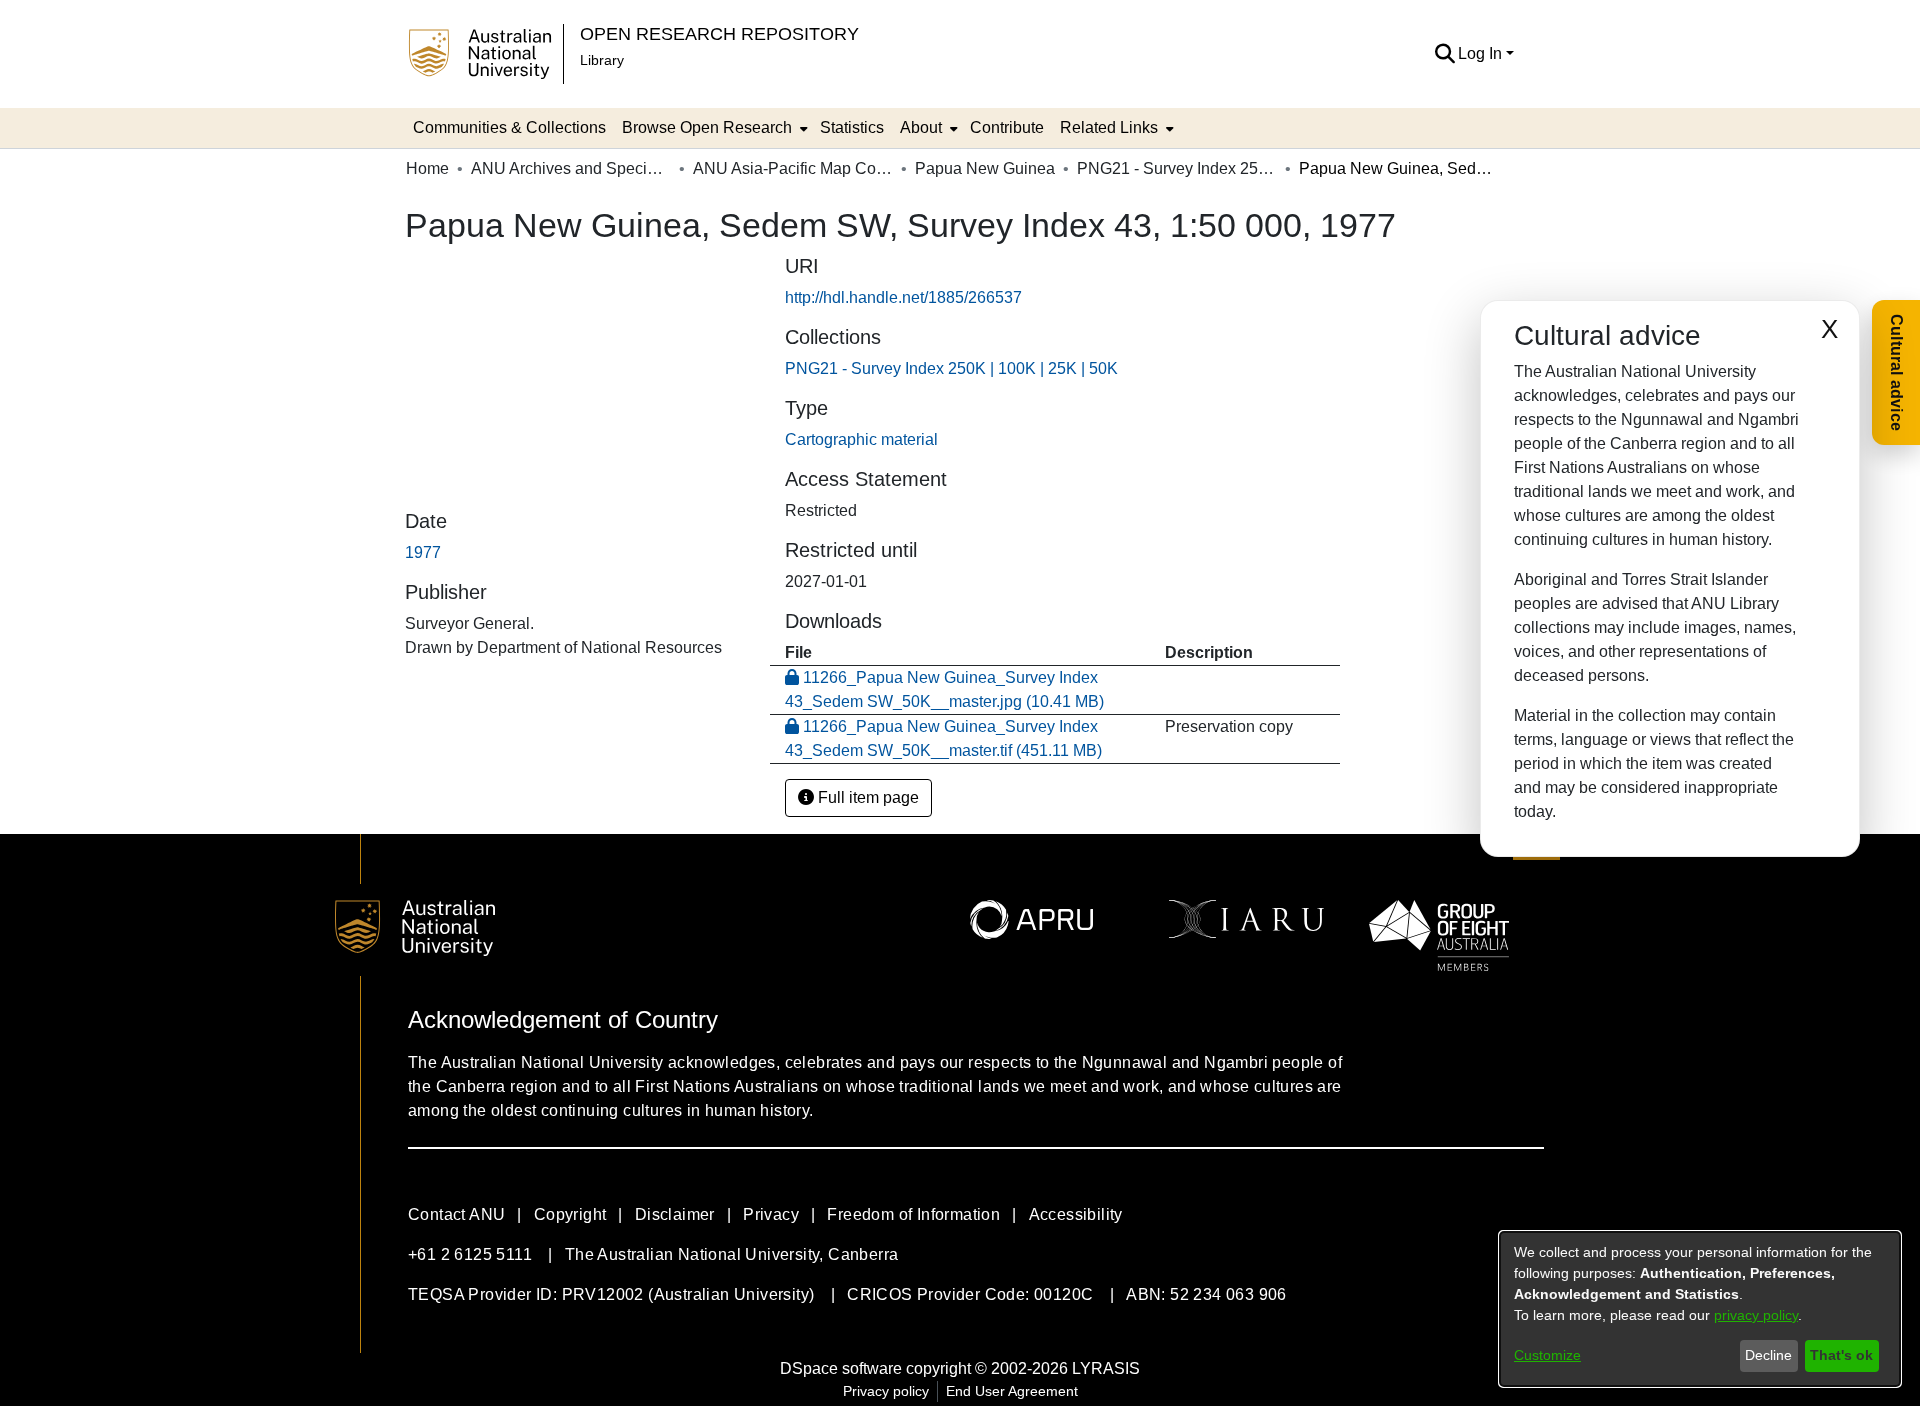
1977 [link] (423, 552)
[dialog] (1700, 1309)
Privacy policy (886, 1391)
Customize (1547, 1355)
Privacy (771, 1214)
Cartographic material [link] (861, 439)
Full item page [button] (866, 797)
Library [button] (602, 60)
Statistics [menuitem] (852, 127)
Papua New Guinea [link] (985, 168)
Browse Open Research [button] (707, 127)
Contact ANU (456, 1214)
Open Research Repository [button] (719, 33)
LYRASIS (1106, 1368)
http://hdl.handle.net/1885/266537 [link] (903, 297)
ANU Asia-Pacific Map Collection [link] (793, 168)
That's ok (1841, 1355)
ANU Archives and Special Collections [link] (571, 168)
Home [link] (427, 168)
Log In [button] (1482, 53)
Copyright (570, 1214)
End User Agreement (1012, 1391)
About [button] (921, 127)
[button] (1444, 54)
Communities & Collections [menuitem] (509, 127)
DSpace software (841, 1368)
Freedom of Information (913, 1214)
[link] (951, 368)
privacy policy (1756, 1315)
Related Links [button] (1109, 127)
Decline (1768, 1355)
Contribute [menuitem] (1007, 127)
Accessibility (1076, 1214)
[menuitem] (713, 128)
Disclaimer (675, 1214)
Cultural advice (1896, 372)
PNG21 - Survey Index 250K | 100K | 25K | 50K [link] (1177, 168)
